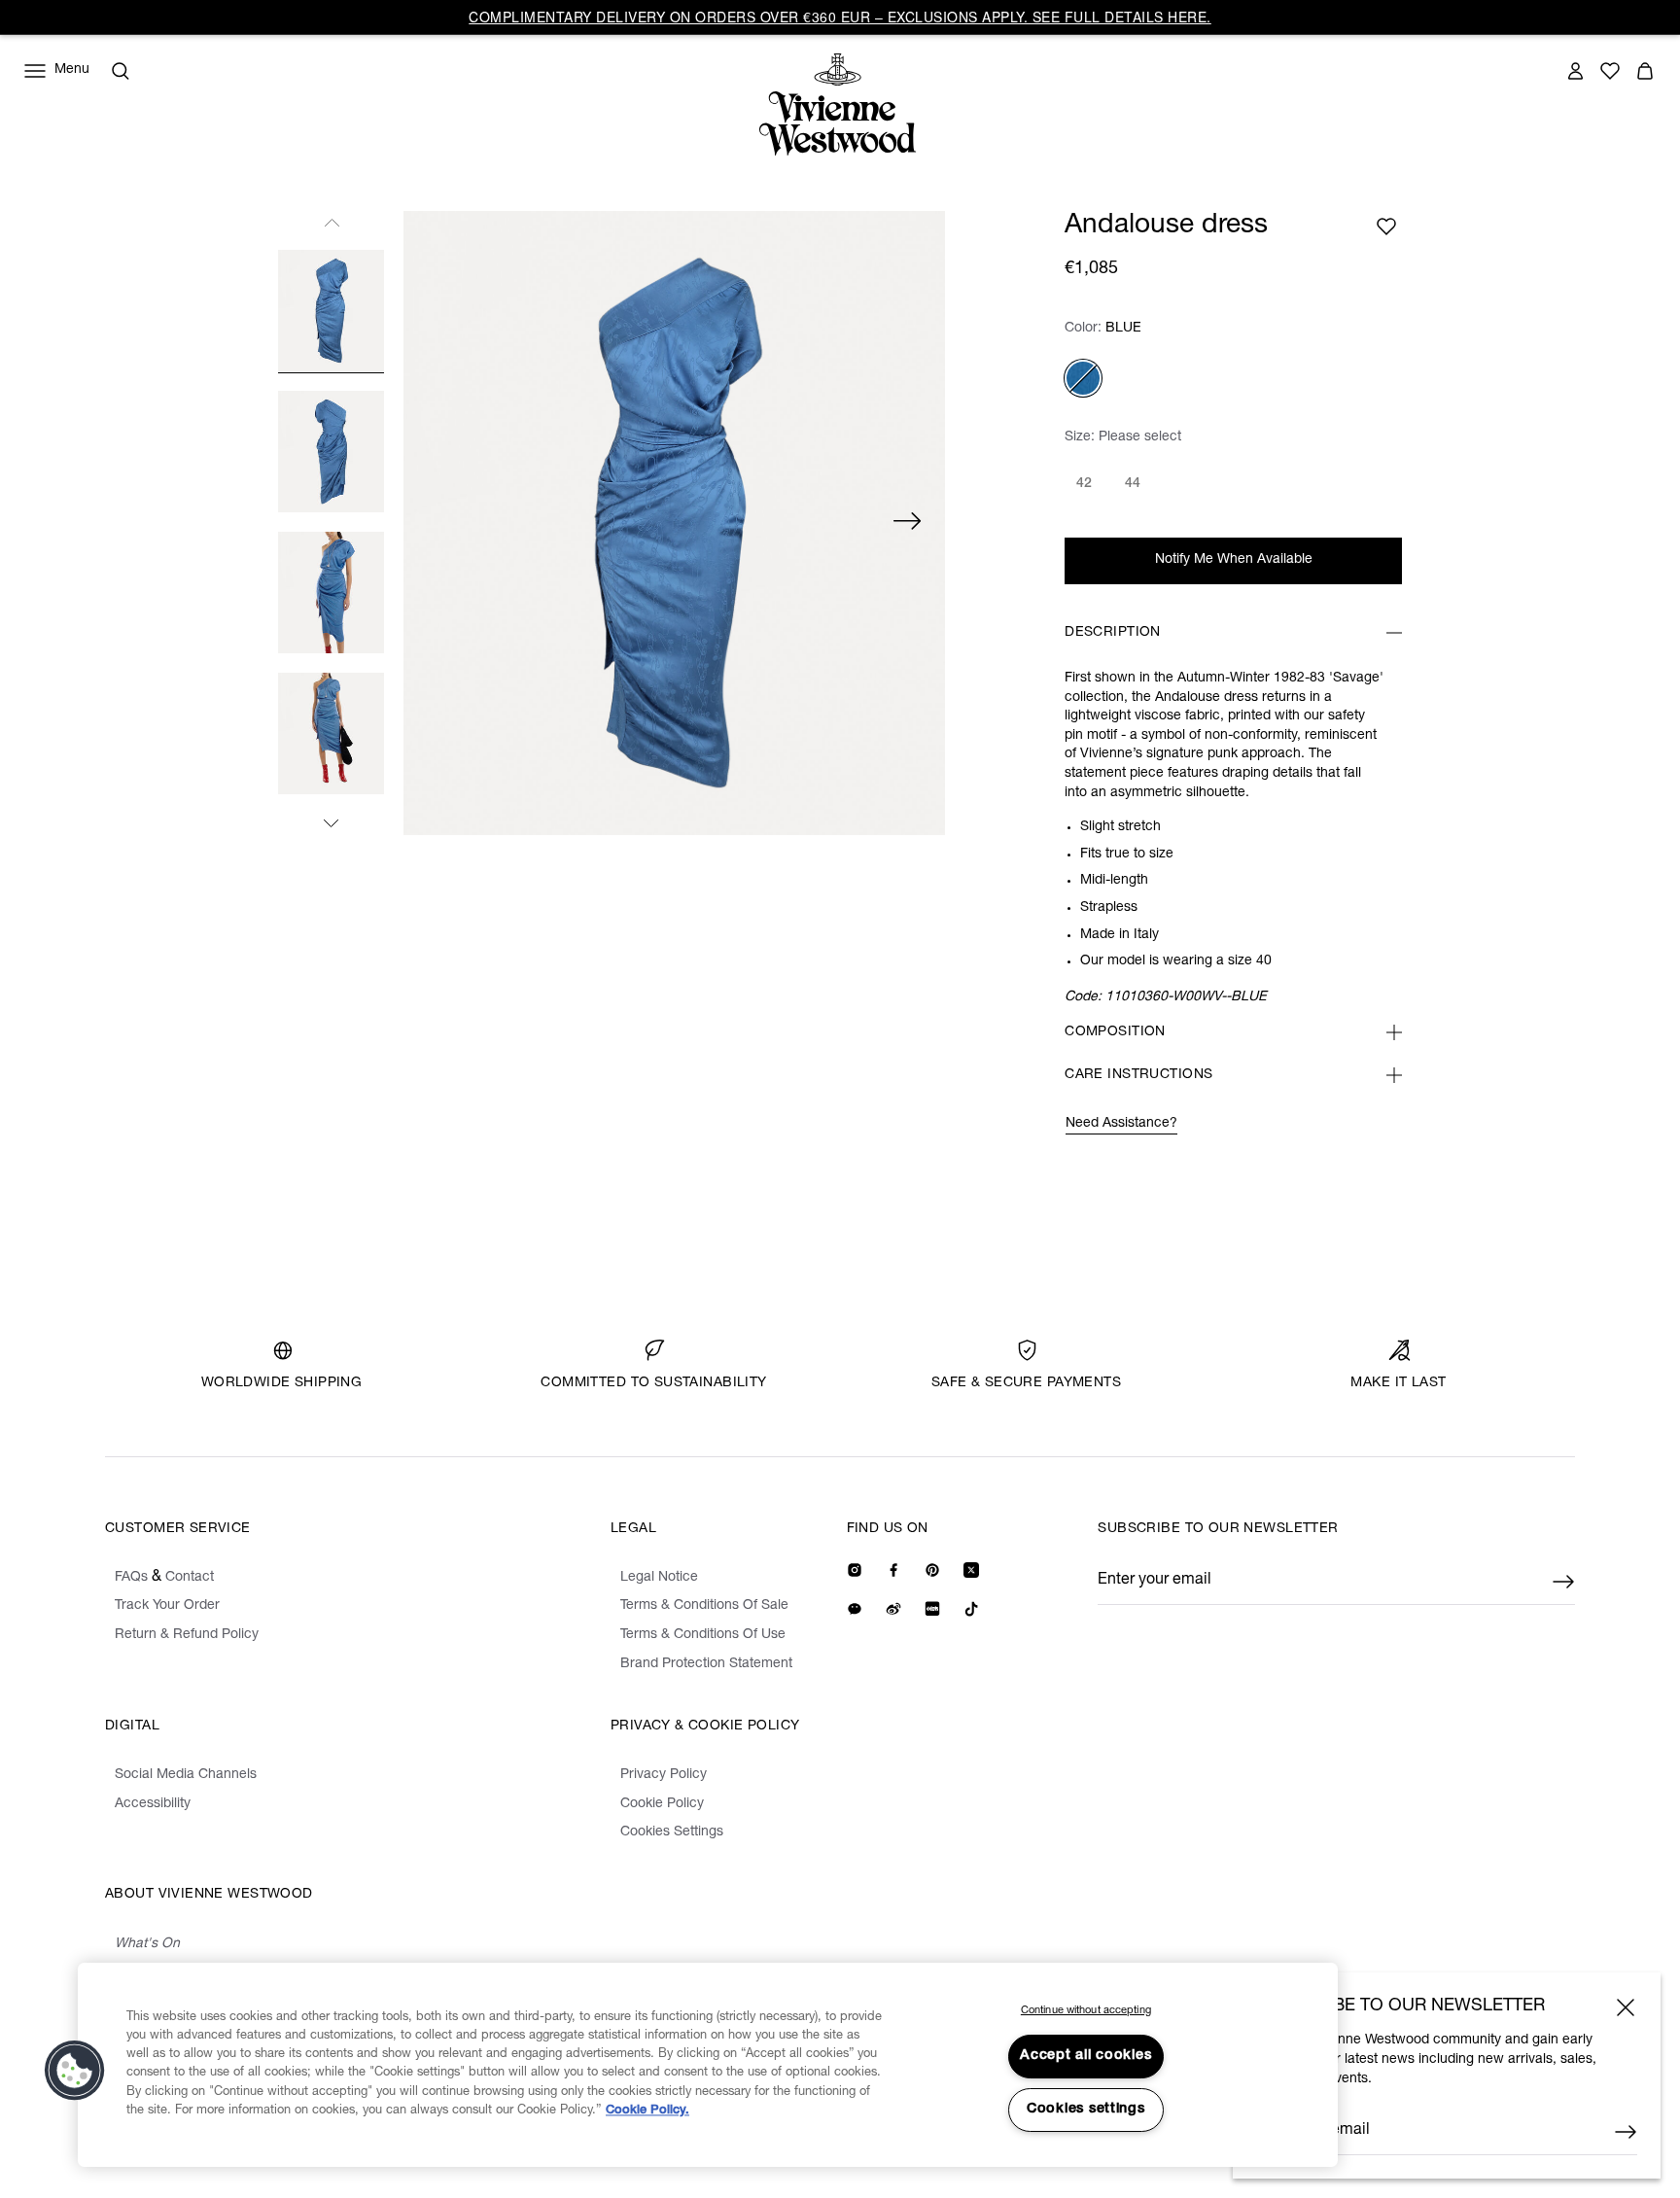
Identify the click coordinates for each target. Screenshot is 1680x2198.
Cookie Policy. (647, 2111)
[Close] (1626, 2007)
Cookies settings (1086, 2110)
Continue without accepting (1086, 2011)
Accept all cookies (1085, 2056)
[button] (75, 2071)
